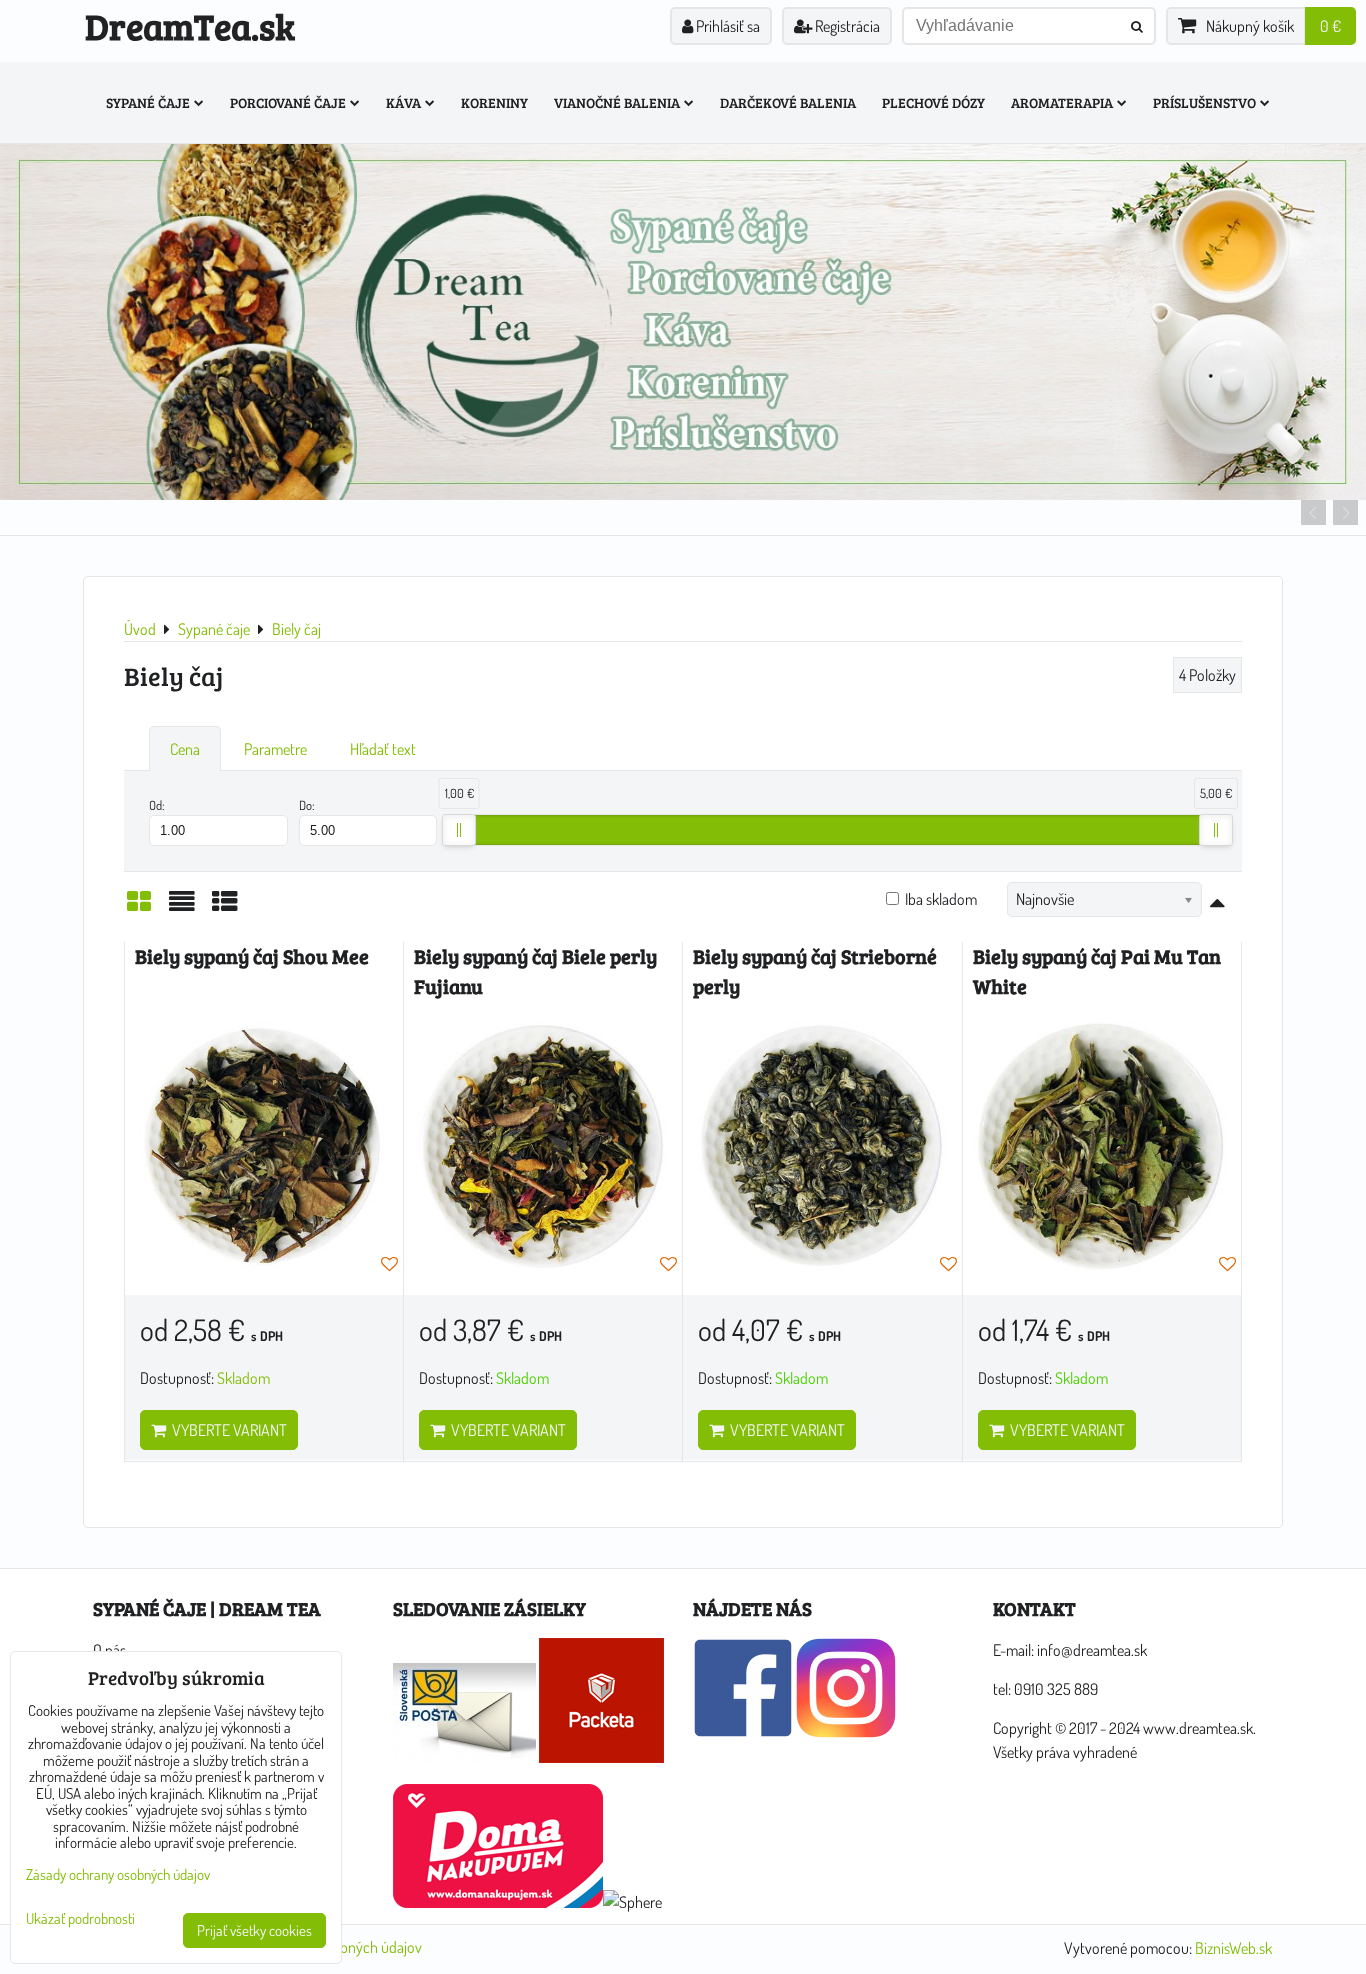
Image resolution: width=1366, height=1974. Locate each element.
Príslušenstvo (1204, 102)
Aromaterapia (1062, 102)
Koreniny (494, 102)
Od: (157, 805)
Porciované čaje (288, 102)
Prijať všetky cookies (254, 1930)
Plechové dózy (933, 102)
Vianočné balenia (617, 102)
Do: (307, 805)
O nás (109, 1650)
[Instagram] (846, 1732)
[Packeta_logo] (601, 1757)
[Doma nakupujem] (498, 1902)
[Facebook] (743, 1732)
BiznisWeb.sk (1233, 1948)
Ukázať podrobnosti (80, 1919)
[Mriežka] (139, 907)
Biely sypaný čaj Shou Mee (252, 956)
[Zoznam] (182, 907)
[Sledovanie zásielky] (464, 1757)
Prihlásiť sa (726, 26)
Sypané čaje (148, 102)
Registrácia (846, 26)
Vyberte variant (226, 1430)
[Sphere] (632, 1902)
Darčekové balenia (788, 102)
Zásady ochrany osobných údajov (118, 1874)
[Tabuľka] (225, 907)
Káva (403, 102)
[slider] (459, 830)
